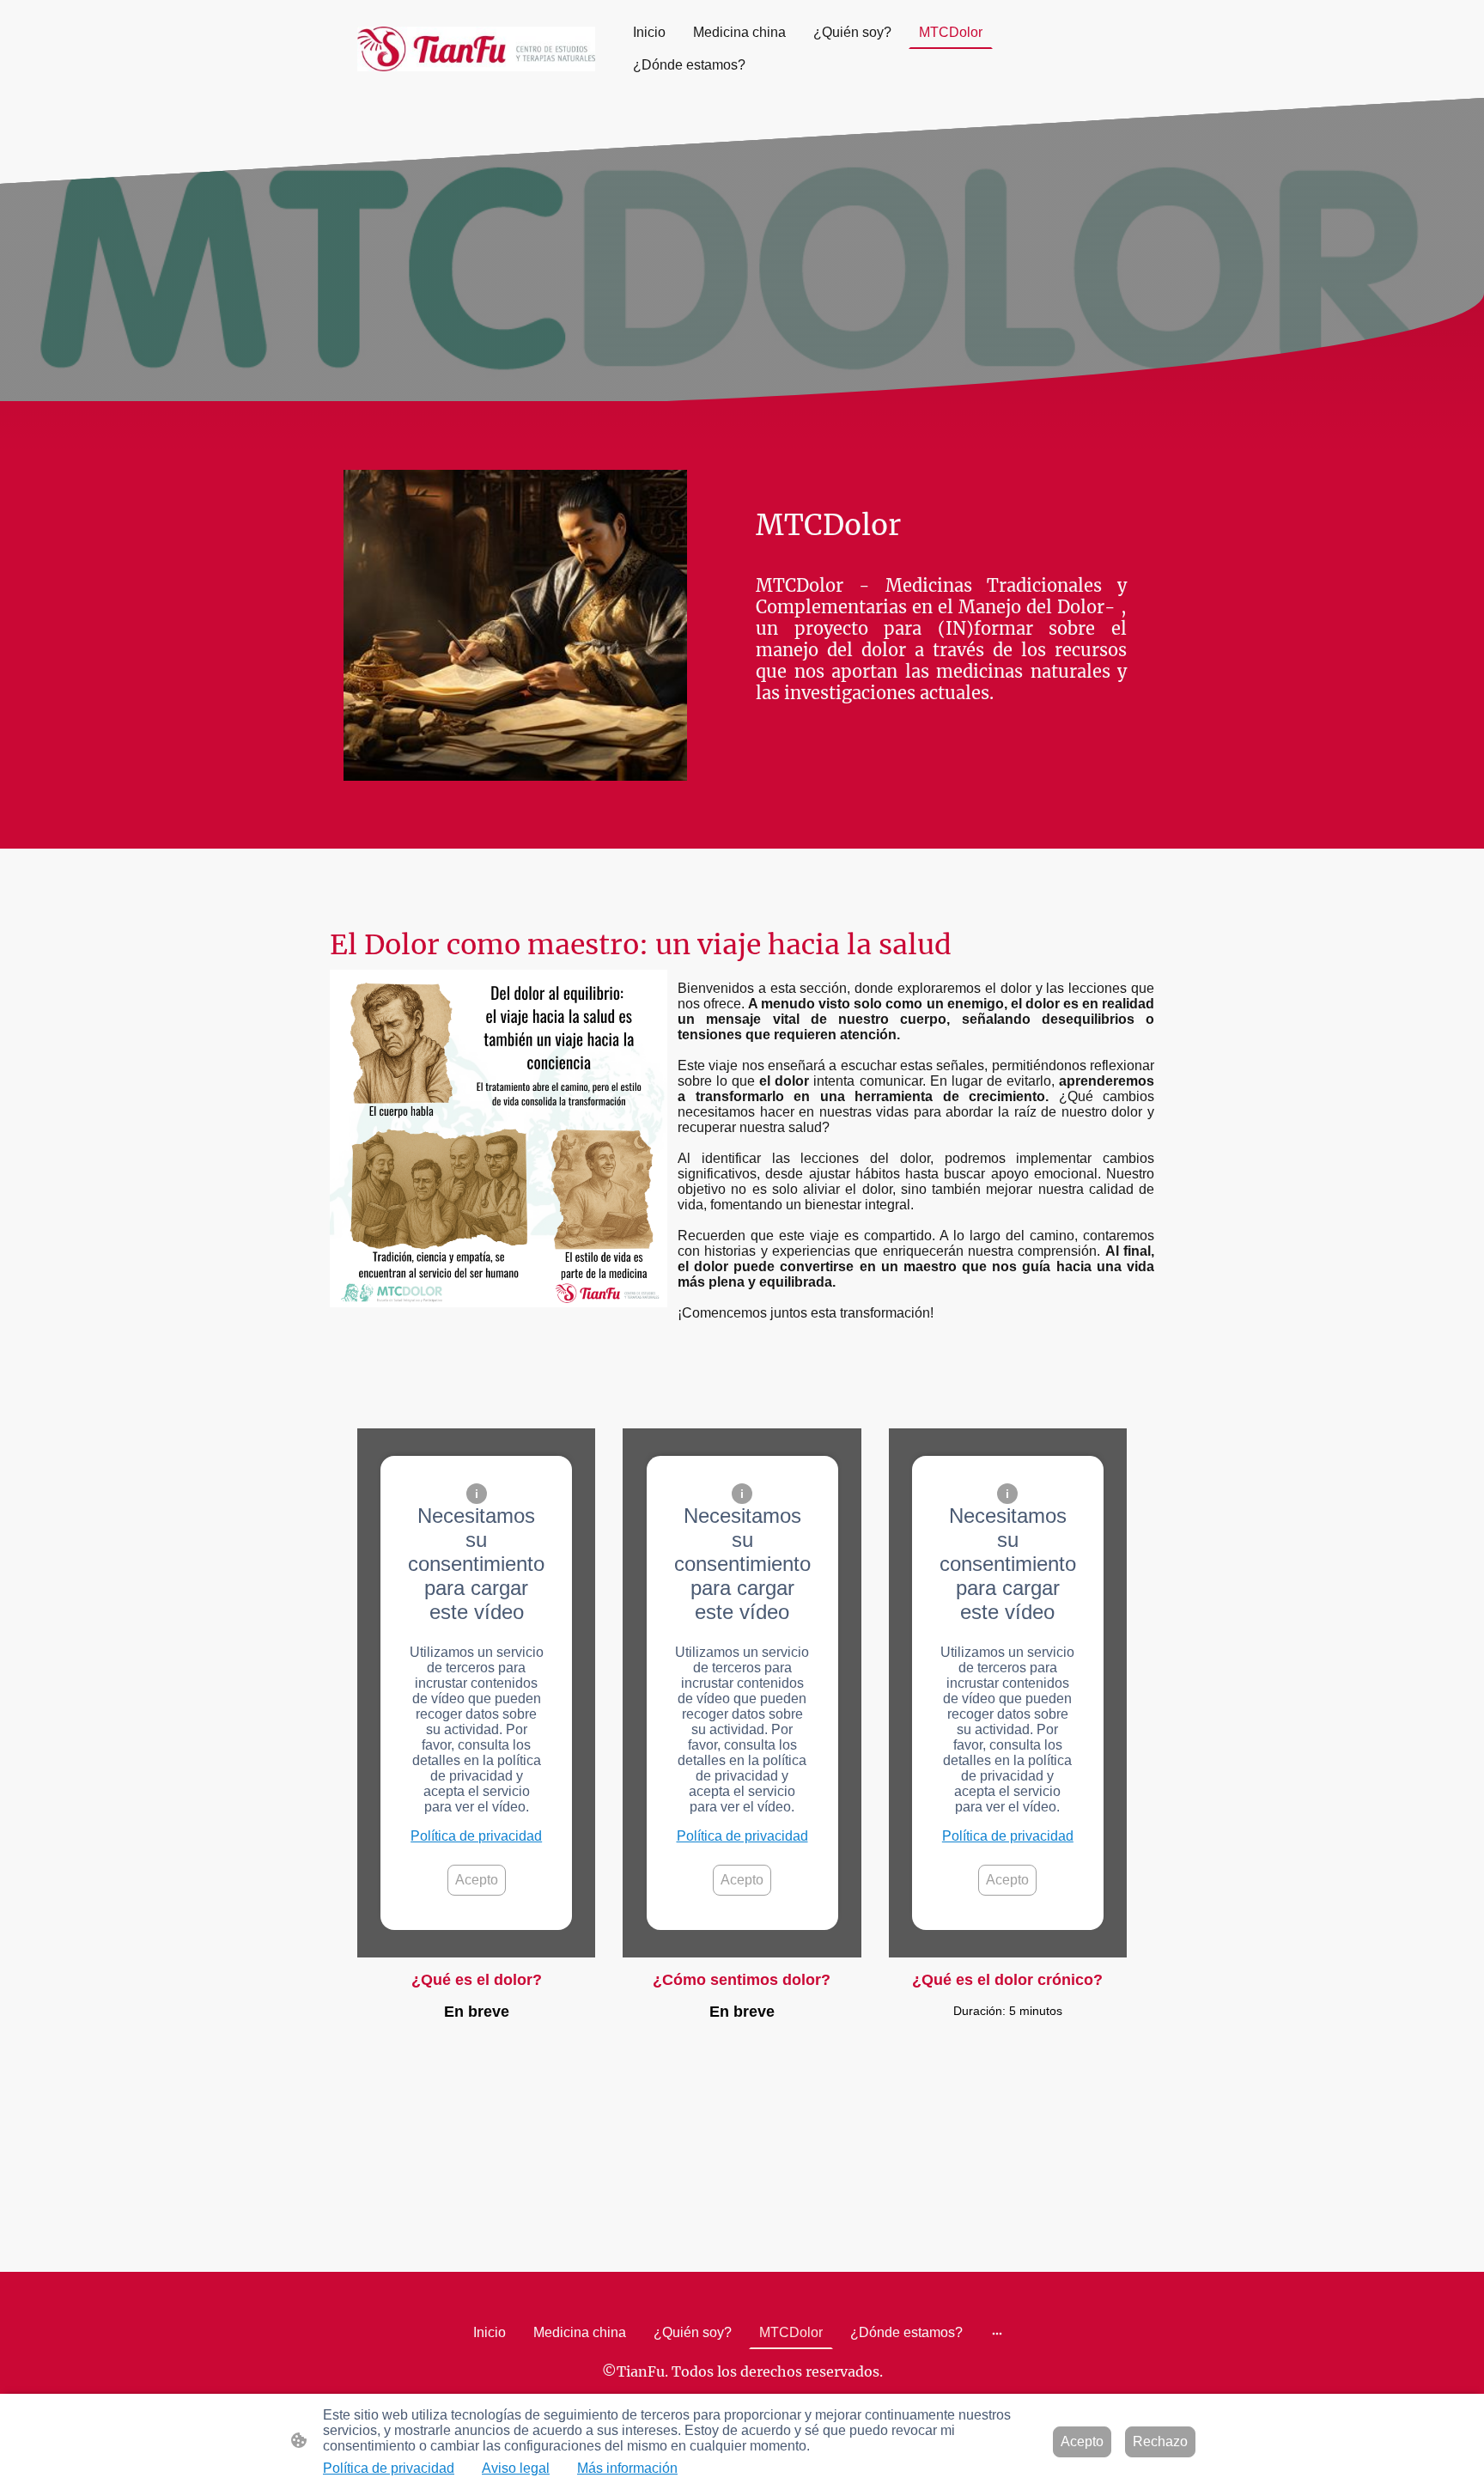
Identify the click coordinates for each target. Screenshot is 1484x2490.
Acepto (477, 1880)
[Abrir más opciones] (997, 2333)
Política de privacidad (476, 1836)
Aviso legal (516, 2468)
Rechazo (1160, 2441)
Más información (627, 2468)
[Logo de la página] (476, 49)
